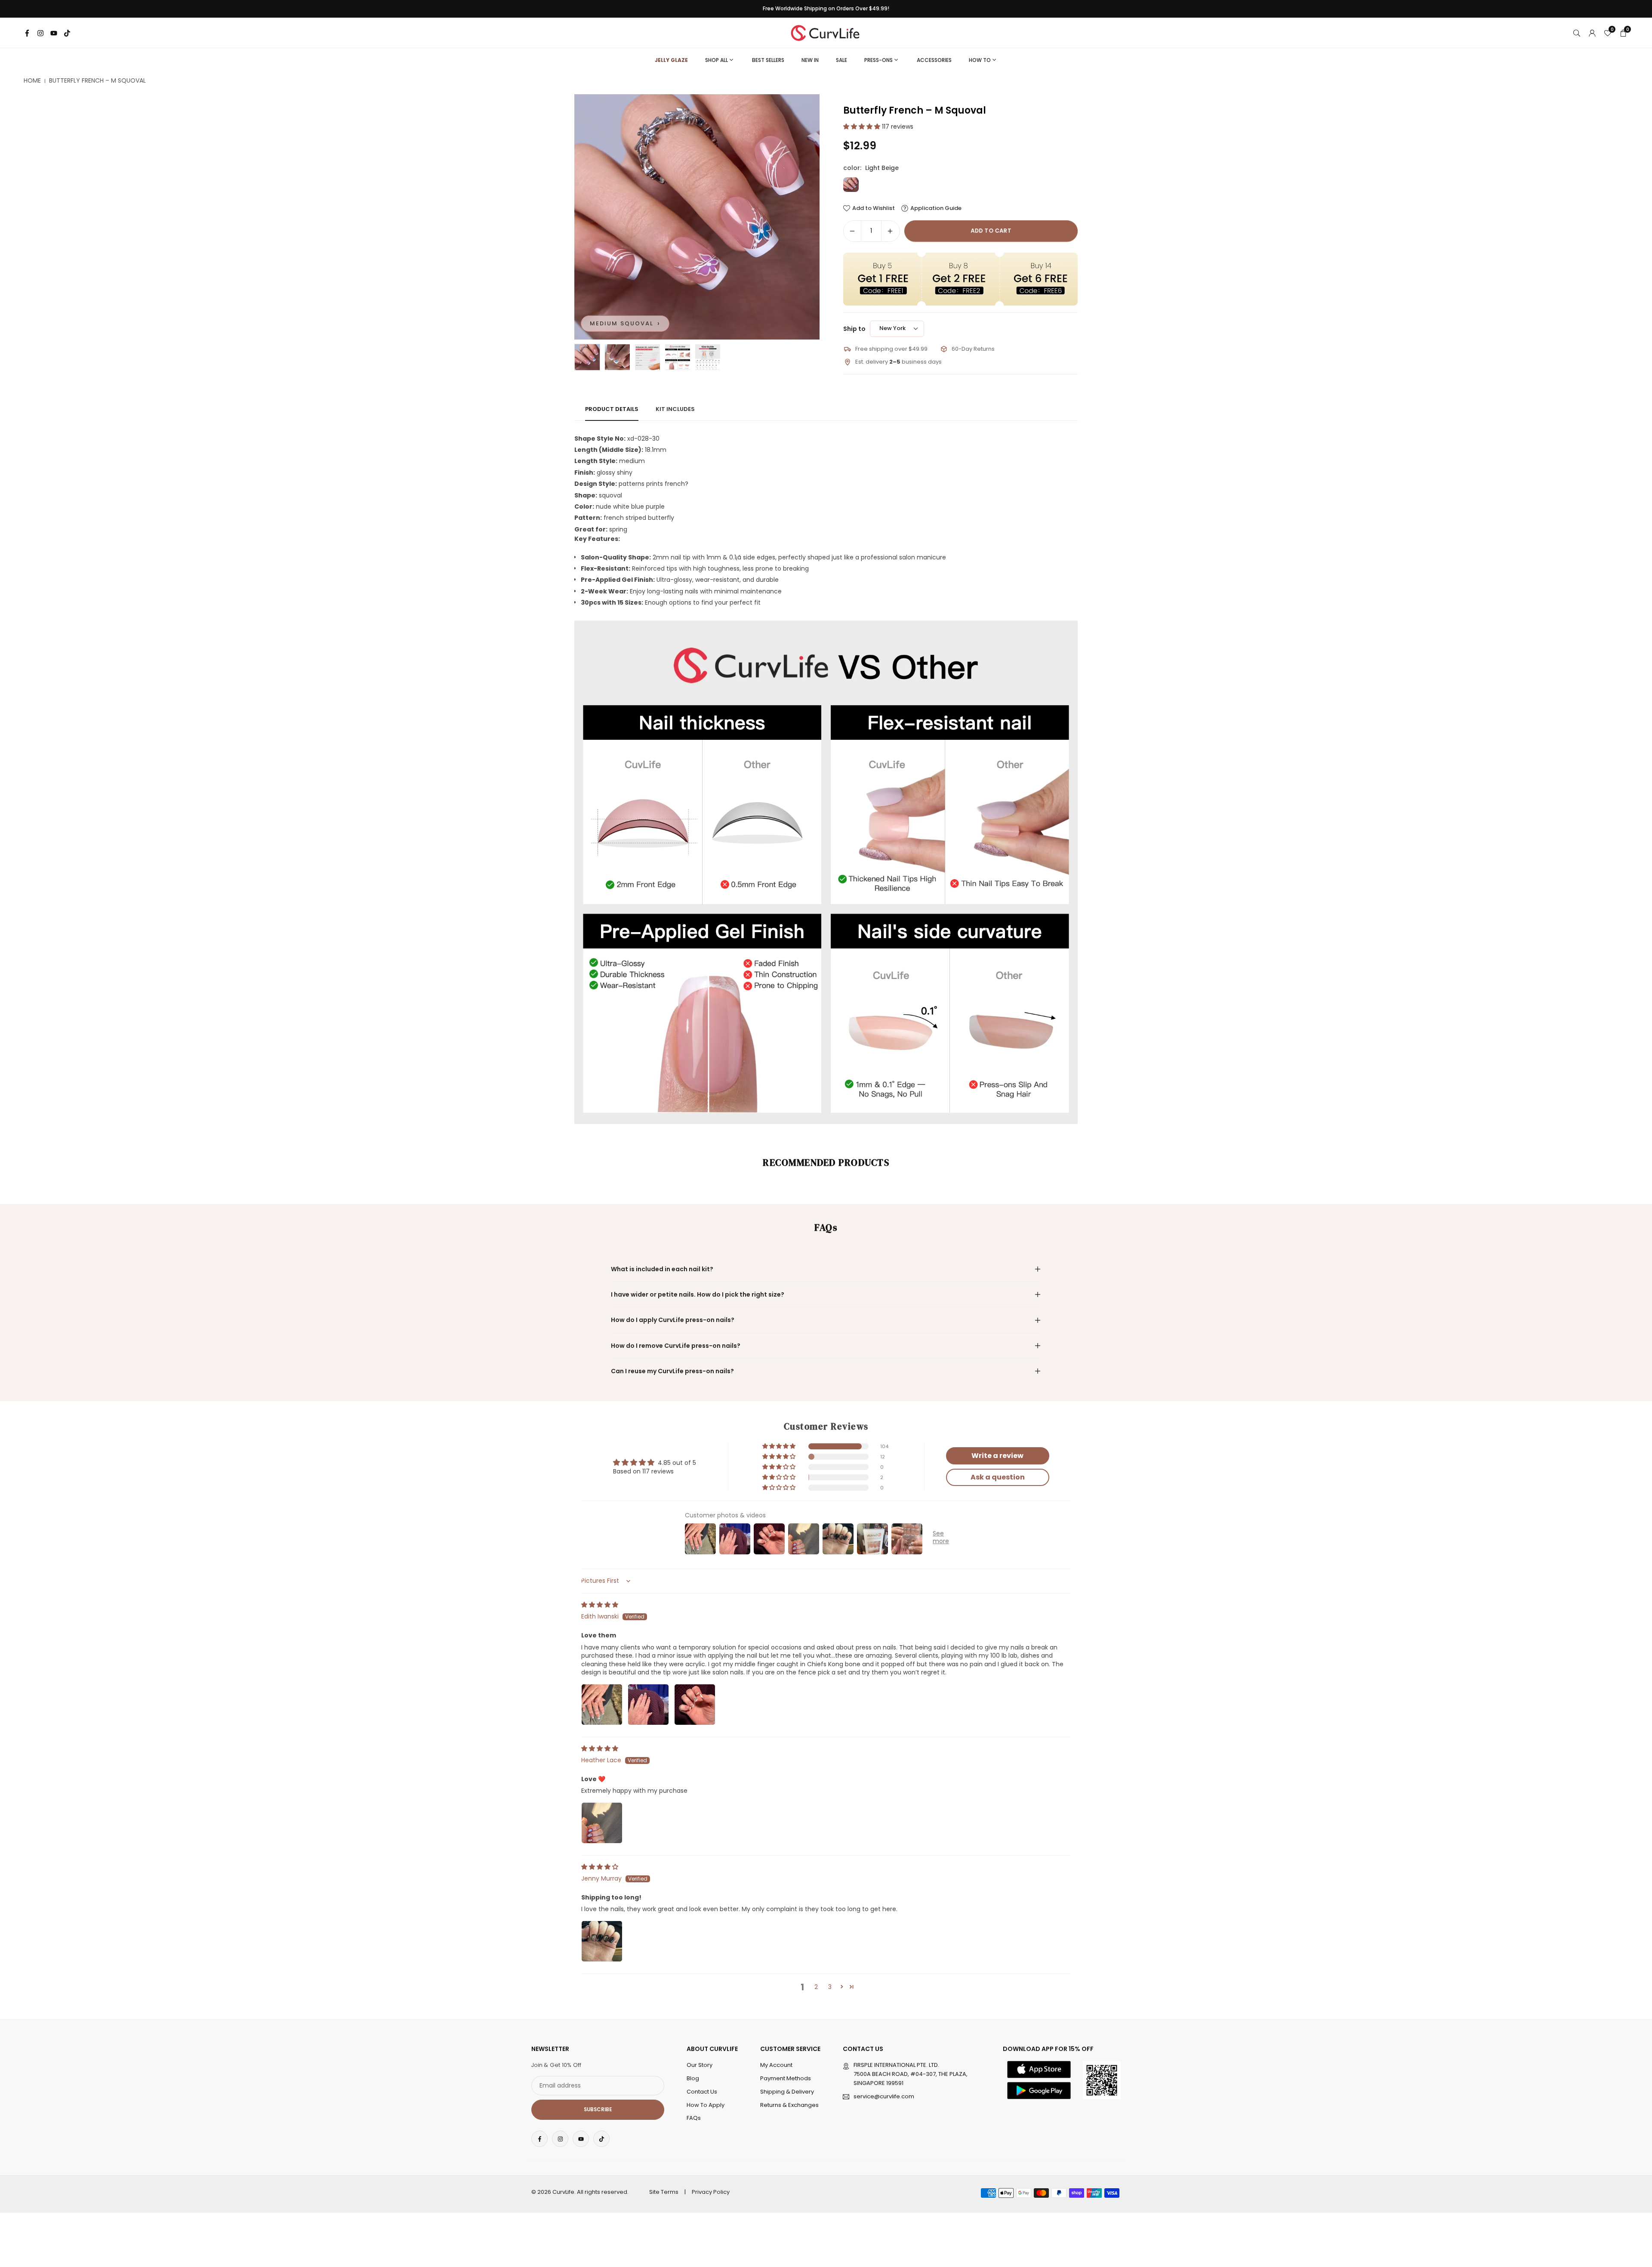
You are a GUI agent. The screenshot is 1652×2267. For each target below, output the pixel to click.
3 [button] (830, 1987)
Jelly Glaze (671, 60)
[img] (600, 1605)
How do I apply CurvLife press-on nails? (673, 1320)
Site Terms (664, 2192)
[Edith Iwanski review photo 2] (648, 1705)
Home (32, 81)
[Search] (1577, 33)
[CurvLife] (827, 32)
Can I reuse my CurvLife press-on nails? (672, 1371)
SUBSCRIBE (598, 2109)
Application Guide (936, 208)
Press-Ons (878, 60)
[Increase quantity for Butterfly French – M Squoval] (890, 231)
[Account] (1592, 33)
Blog (693, 2078)
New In (810, 60)
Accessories (934, 60)
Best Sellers (768, 60)
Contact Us (702, 2092)
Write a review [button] (997, 1456)
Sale (841, 60)
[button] (798, 217)
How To (980, 60)
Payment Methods (786, 2078)
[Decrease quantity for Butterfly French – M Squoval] (852, 231)
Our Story (700, 2065)
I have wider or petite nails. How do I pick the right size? (698, 1294)
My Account (776, 2065)
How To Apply (706, 2105)
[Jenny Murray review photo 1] (602, 1941)
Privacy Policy (711, 2192)
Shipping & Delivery (787, 2092)
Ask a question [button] (998, 1477)
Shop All (717, 60)
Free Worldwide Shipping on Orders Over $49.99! (826, 9)
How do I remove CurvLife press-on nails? (676, 1346)
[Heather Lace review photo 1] (602, 1823)
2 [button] (816, 1987)
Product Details (612, 409)
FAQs (694, 2118)
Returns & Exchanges (789, 2105)
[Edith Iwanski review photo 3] (695, 1705)
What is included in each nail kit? (662, 1269)
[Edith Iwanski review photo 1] (602, 1705)
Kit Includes (675, 409)
